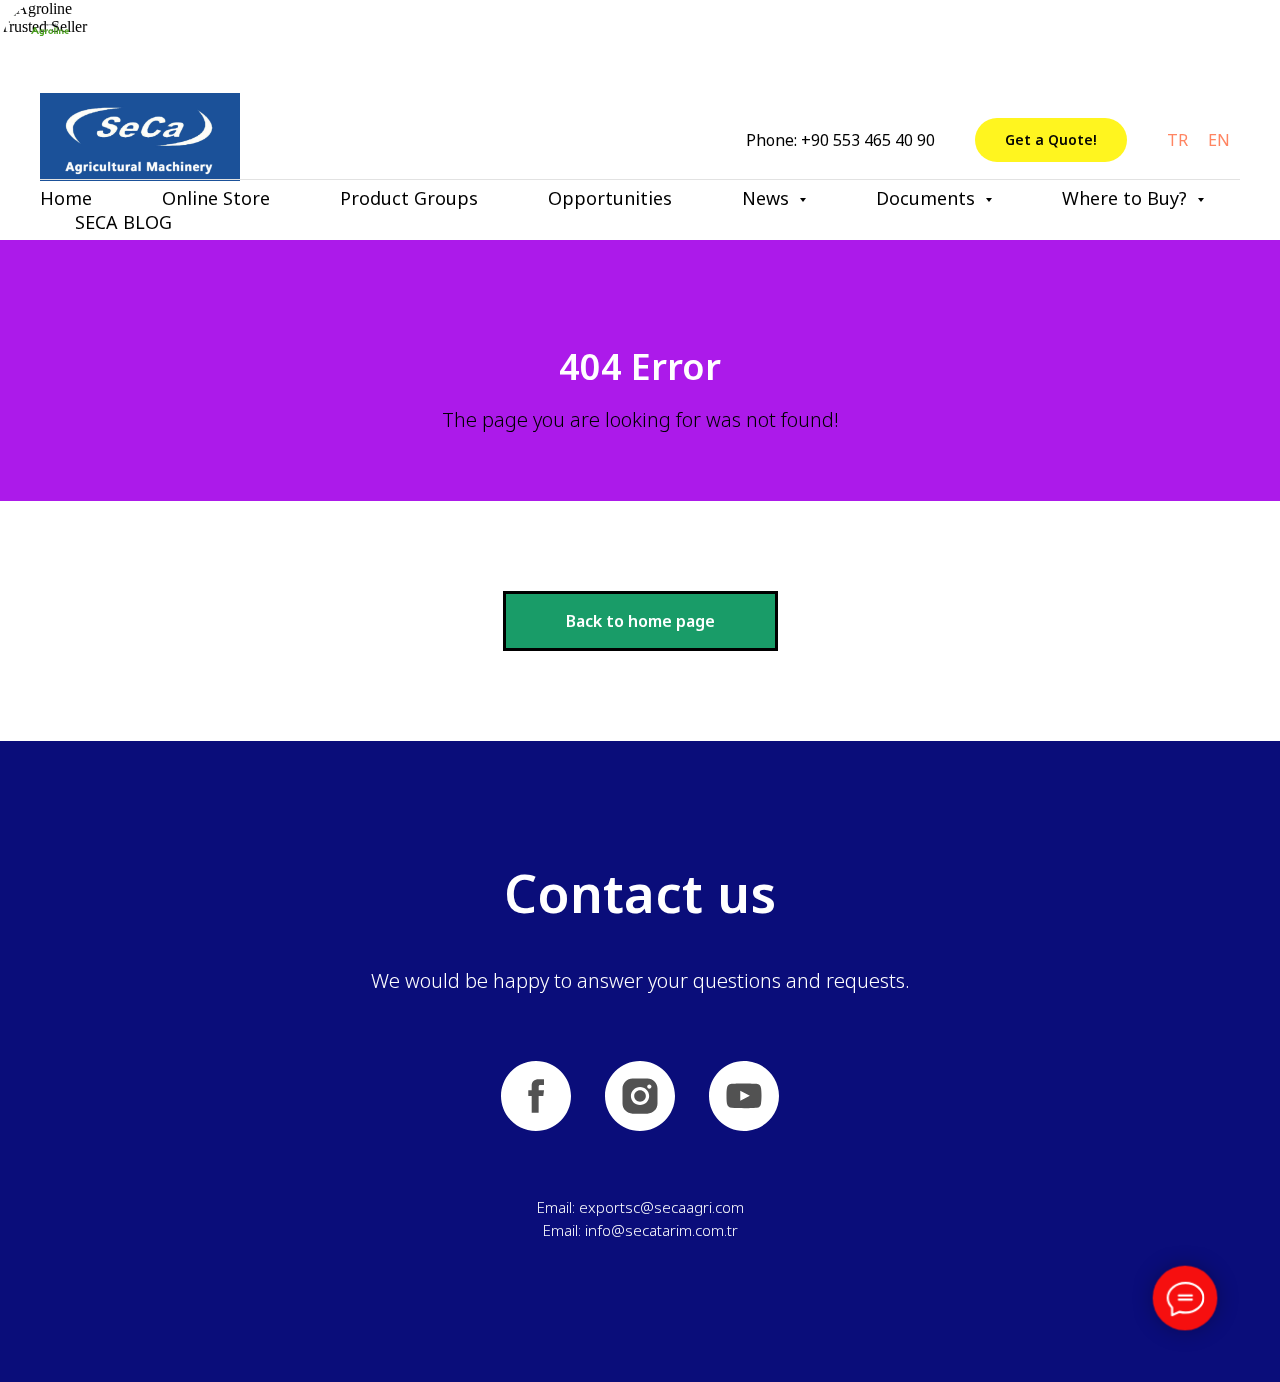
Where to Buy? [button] (1127, 198)
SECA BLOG (123, 222)
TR (1177, 140)
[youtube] (744, 1096)
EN (1219, 140)
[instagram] (640, 1096)
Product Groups (409, 198)
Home (66, 198)
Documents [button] (928, 198)
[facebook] (536, 1096)
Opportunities (610, 198)
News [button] (768, 198)
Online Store (216, 198)
